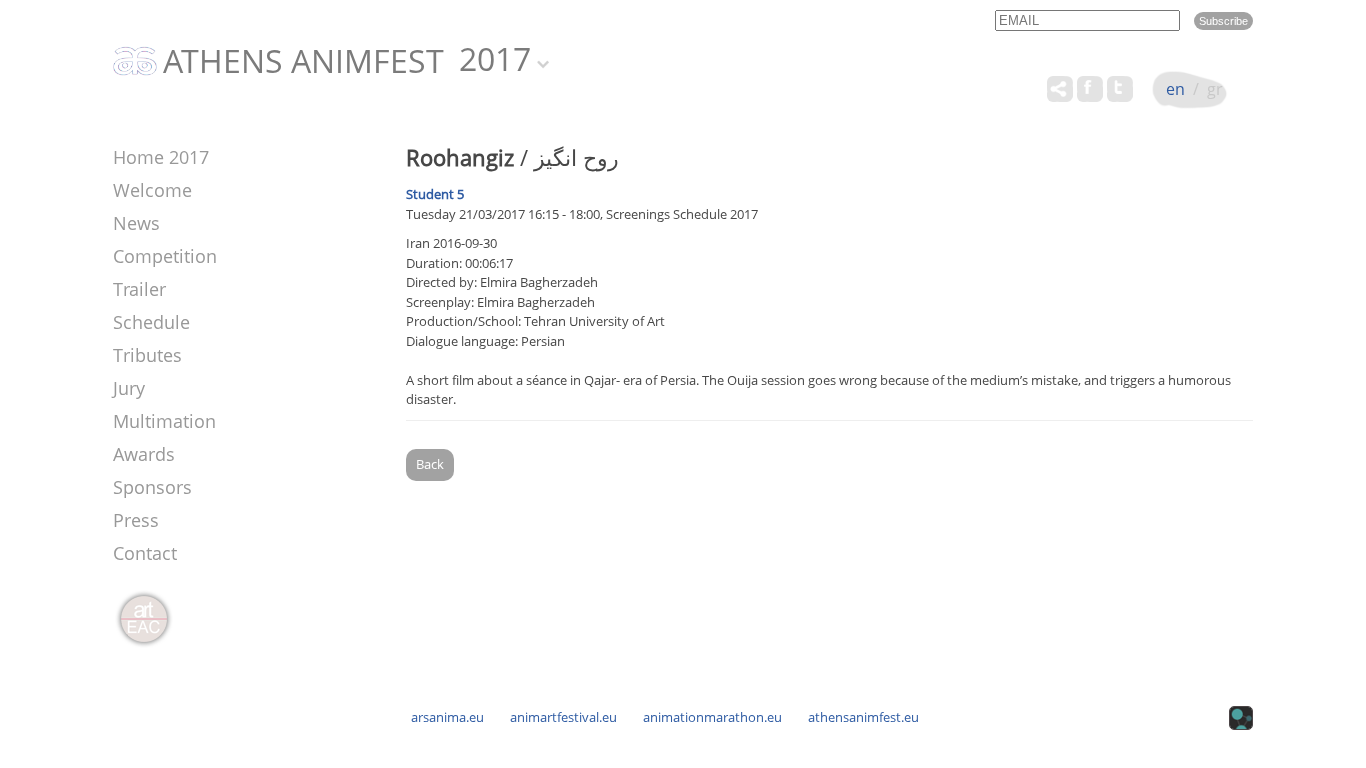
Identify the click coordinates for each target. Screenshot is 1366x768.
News (136, 223)
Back (430, 464)
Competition (165, 256)
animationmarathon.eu (712, 717)
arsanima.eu (447, 717)
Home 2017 (161, 157)
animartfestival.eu (563, 717)
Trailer (139, 289)
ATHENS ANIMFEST (303, 62)
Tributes (147, 355)
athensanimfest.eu (863, 717)
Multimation (164, 421)
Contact (145, 553)
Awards (144, 454)
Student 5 (435, 194)
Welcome (152, 190)
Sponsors (152, 487)
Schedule (151, 322)
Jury (129, 388)
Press (136, 520)
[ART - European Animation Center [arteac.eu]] (143, 620)
